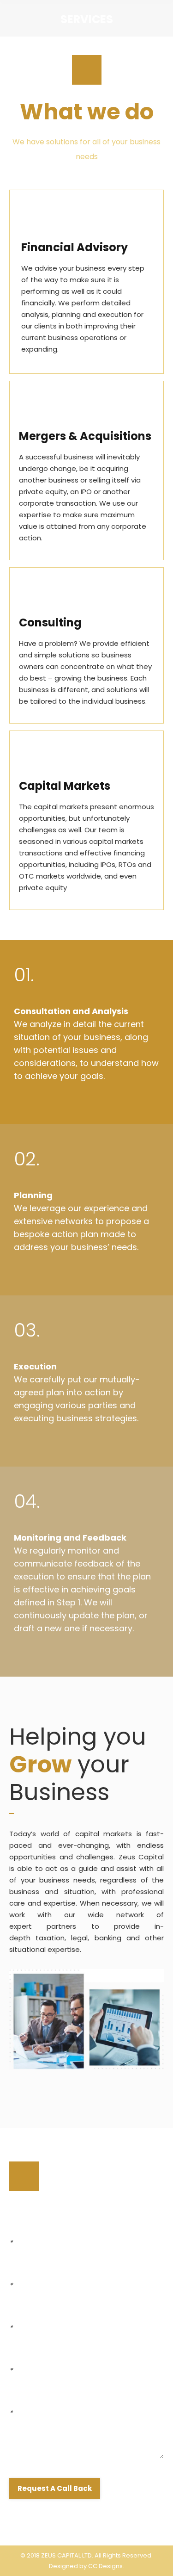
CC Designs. (106, 2566)
